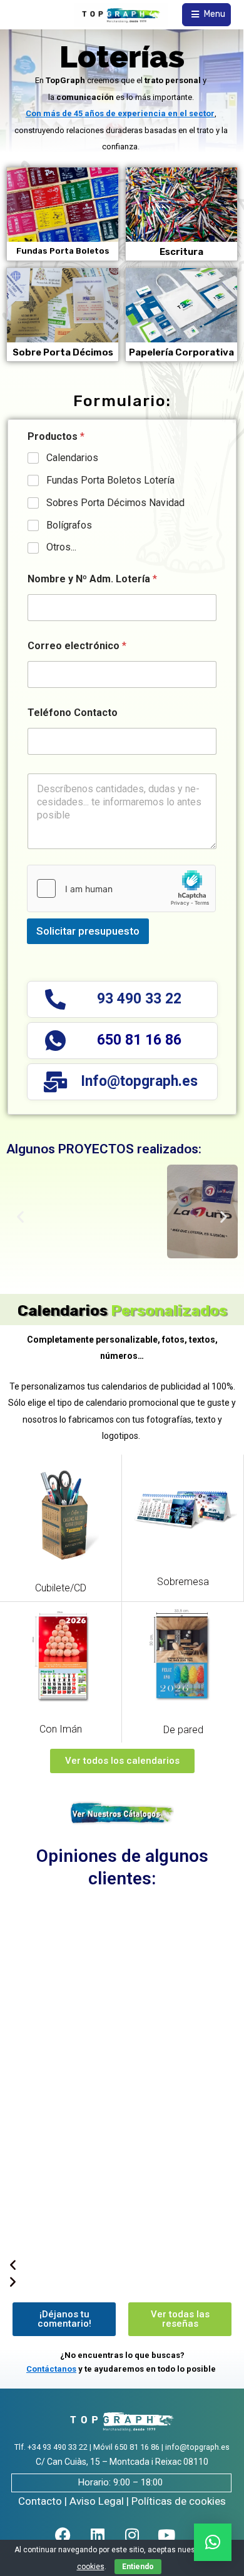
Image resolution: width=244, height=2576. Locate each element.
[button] (20, 1217)
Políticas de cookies (179, 2501)
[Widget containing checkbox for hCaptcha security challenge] (121, 888)
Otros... (61, 547)
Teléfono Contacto (73, 713)
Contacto (40, 2501)
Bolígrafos (69, 525)
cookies (91, 2567)
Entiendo (138, 2567)
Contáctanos (51, 2369)
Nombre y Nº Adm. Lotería (92, 579)
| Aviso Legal (94, 2501)
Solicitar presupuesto (88, 931)
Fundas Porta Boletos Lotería (110, 480)
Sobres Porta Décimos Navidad (115, 503)
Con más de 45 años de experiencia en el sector (120, 113)
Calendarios (72, 458)
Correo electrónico (77, 646)
